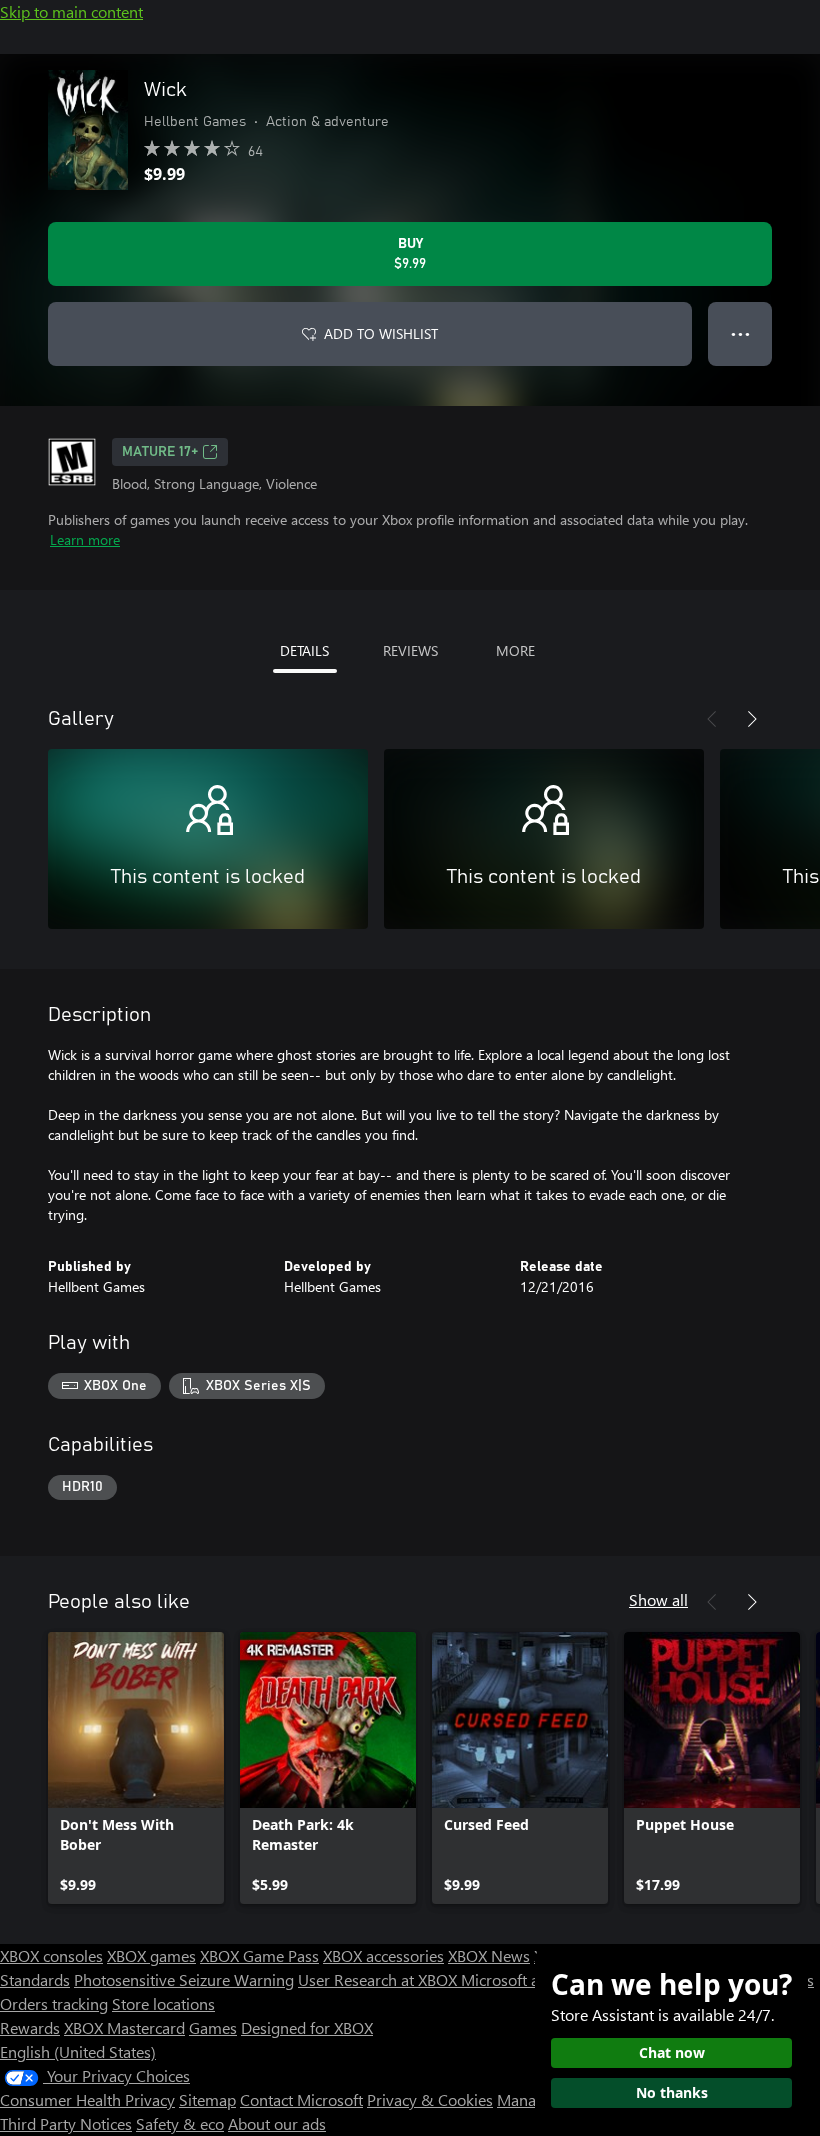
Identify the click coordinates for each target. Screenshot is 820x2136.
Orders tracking (54, 2003)
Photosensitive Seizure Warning (184, 1979)
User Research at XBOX (379, 1979)
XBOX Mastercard (124, 2027)
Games (213, 2027)
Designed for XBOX (307, 2027)
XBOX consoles (51, 1955)
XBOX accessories (383, 1955)
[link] (136, 1768)
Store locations (163, 2003)
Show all (658, 1599)
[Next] (752, 719)
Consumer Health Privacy (87, 2099)
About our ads (277, 2123)
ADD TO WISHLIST (381, 333)
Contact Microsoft (301, 2099)
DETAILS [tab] (304, 650)
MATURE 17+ (160, 452)
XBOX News (489, 1955)
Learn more (85, 539)
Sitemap (207, 2099)
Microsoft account (523, 1979)
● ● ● (740, 333)
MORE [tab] (515, 650)
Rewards (30, 2027)
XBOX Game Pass (259, 1955)
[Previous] (712, 719)
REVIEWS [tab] (410, 650)
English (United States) (78, 2051)
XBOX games (151, 1955)
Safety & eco (180, 2123)
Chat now (672, 2052)
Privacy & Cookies (430, 2099)
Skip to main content (71, 11)
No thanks (672, 2092)
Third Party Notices (66, 2123)
